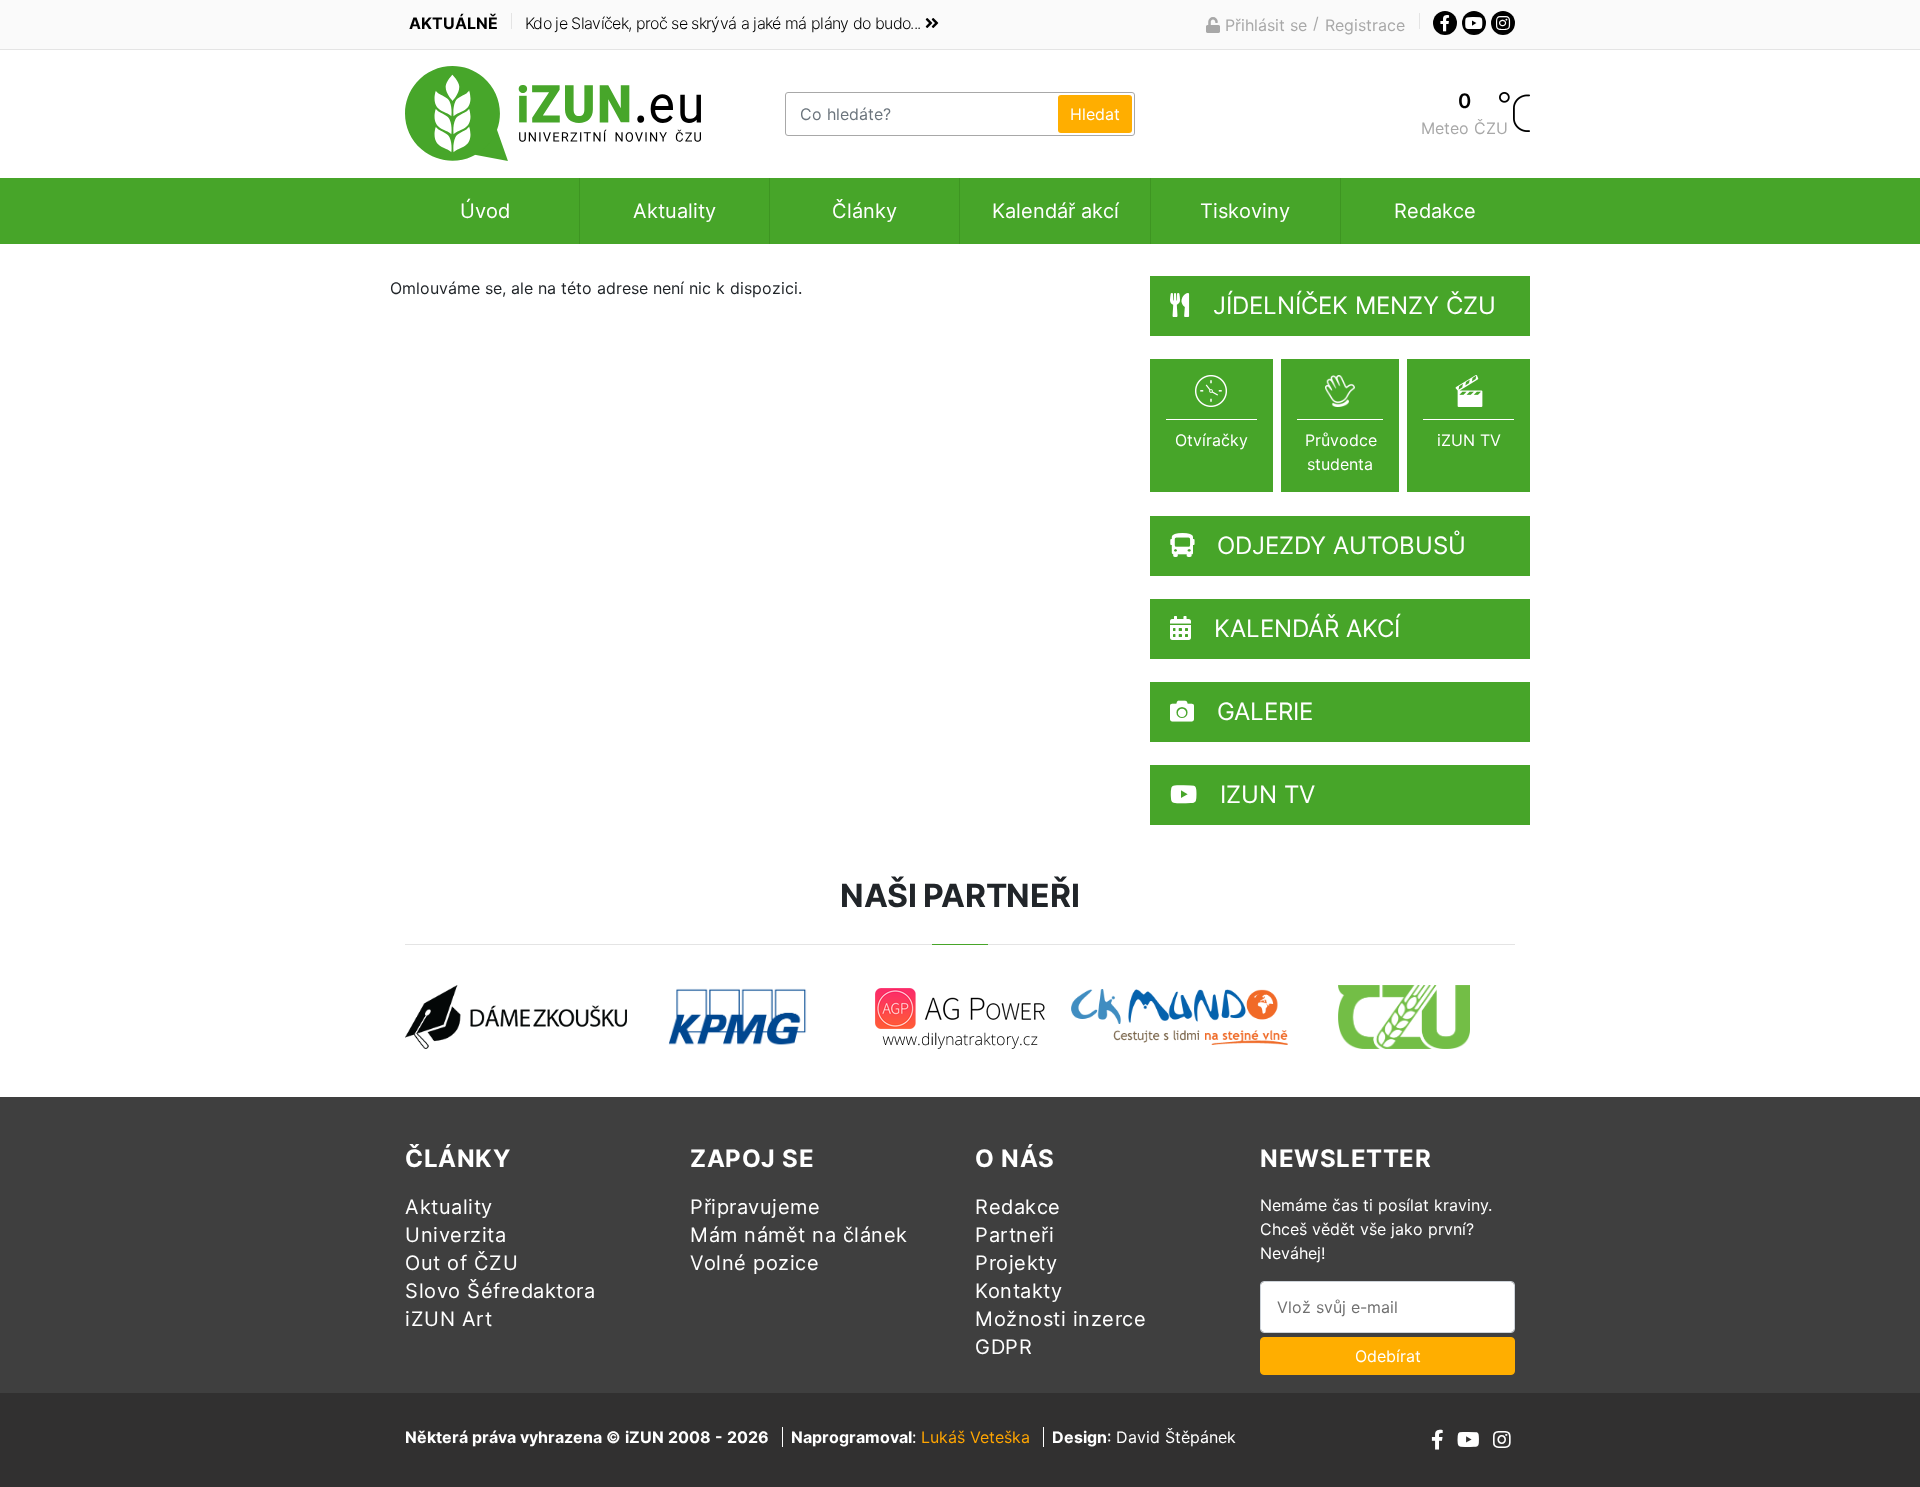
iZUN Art (448, 1319)
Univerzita (455, 1235)
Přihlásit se (1263, 25)
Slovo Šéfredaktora (500, 1291)
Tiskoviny (1245, 211)
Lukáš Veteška (975, 1437)
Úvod (485, 211)
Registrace (1365, 25)
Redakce (1435, 211)
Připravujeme (755, 1207)
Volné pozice (754, 1263)
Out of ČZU (461, 1263)
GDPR (1003, 1347)
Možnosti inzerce (1060, 1319)
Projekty (1016, 1263)
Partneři (1014, 1235)
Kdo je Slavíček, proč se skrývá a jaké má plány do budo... (722, 23)
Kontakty (1018, 1291)
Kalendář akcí (1055, 211)
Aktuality (674, 211)
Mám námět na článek (799, 1235)
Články (864, 211)
